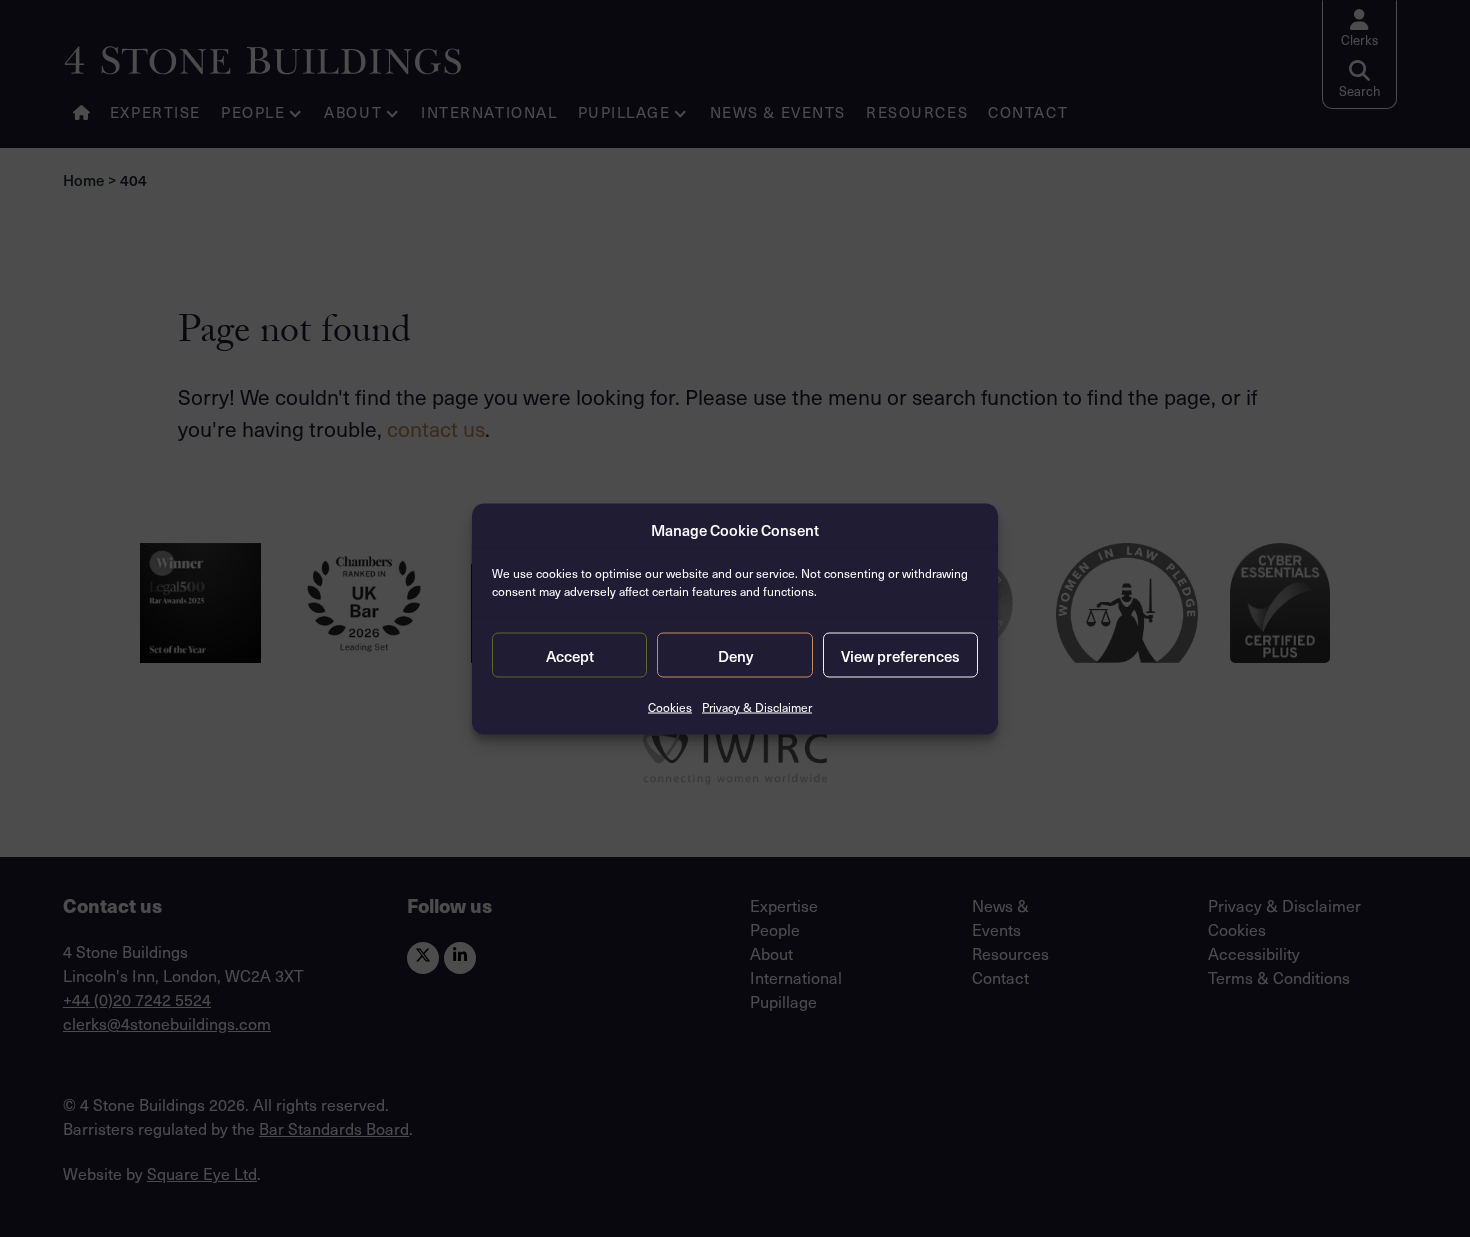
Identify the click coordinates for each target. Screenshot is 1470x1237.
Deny (735, 654)
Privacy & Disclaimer (757, 707)
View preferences (900, 654)
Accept (570, 654)
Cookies (670, 707)
